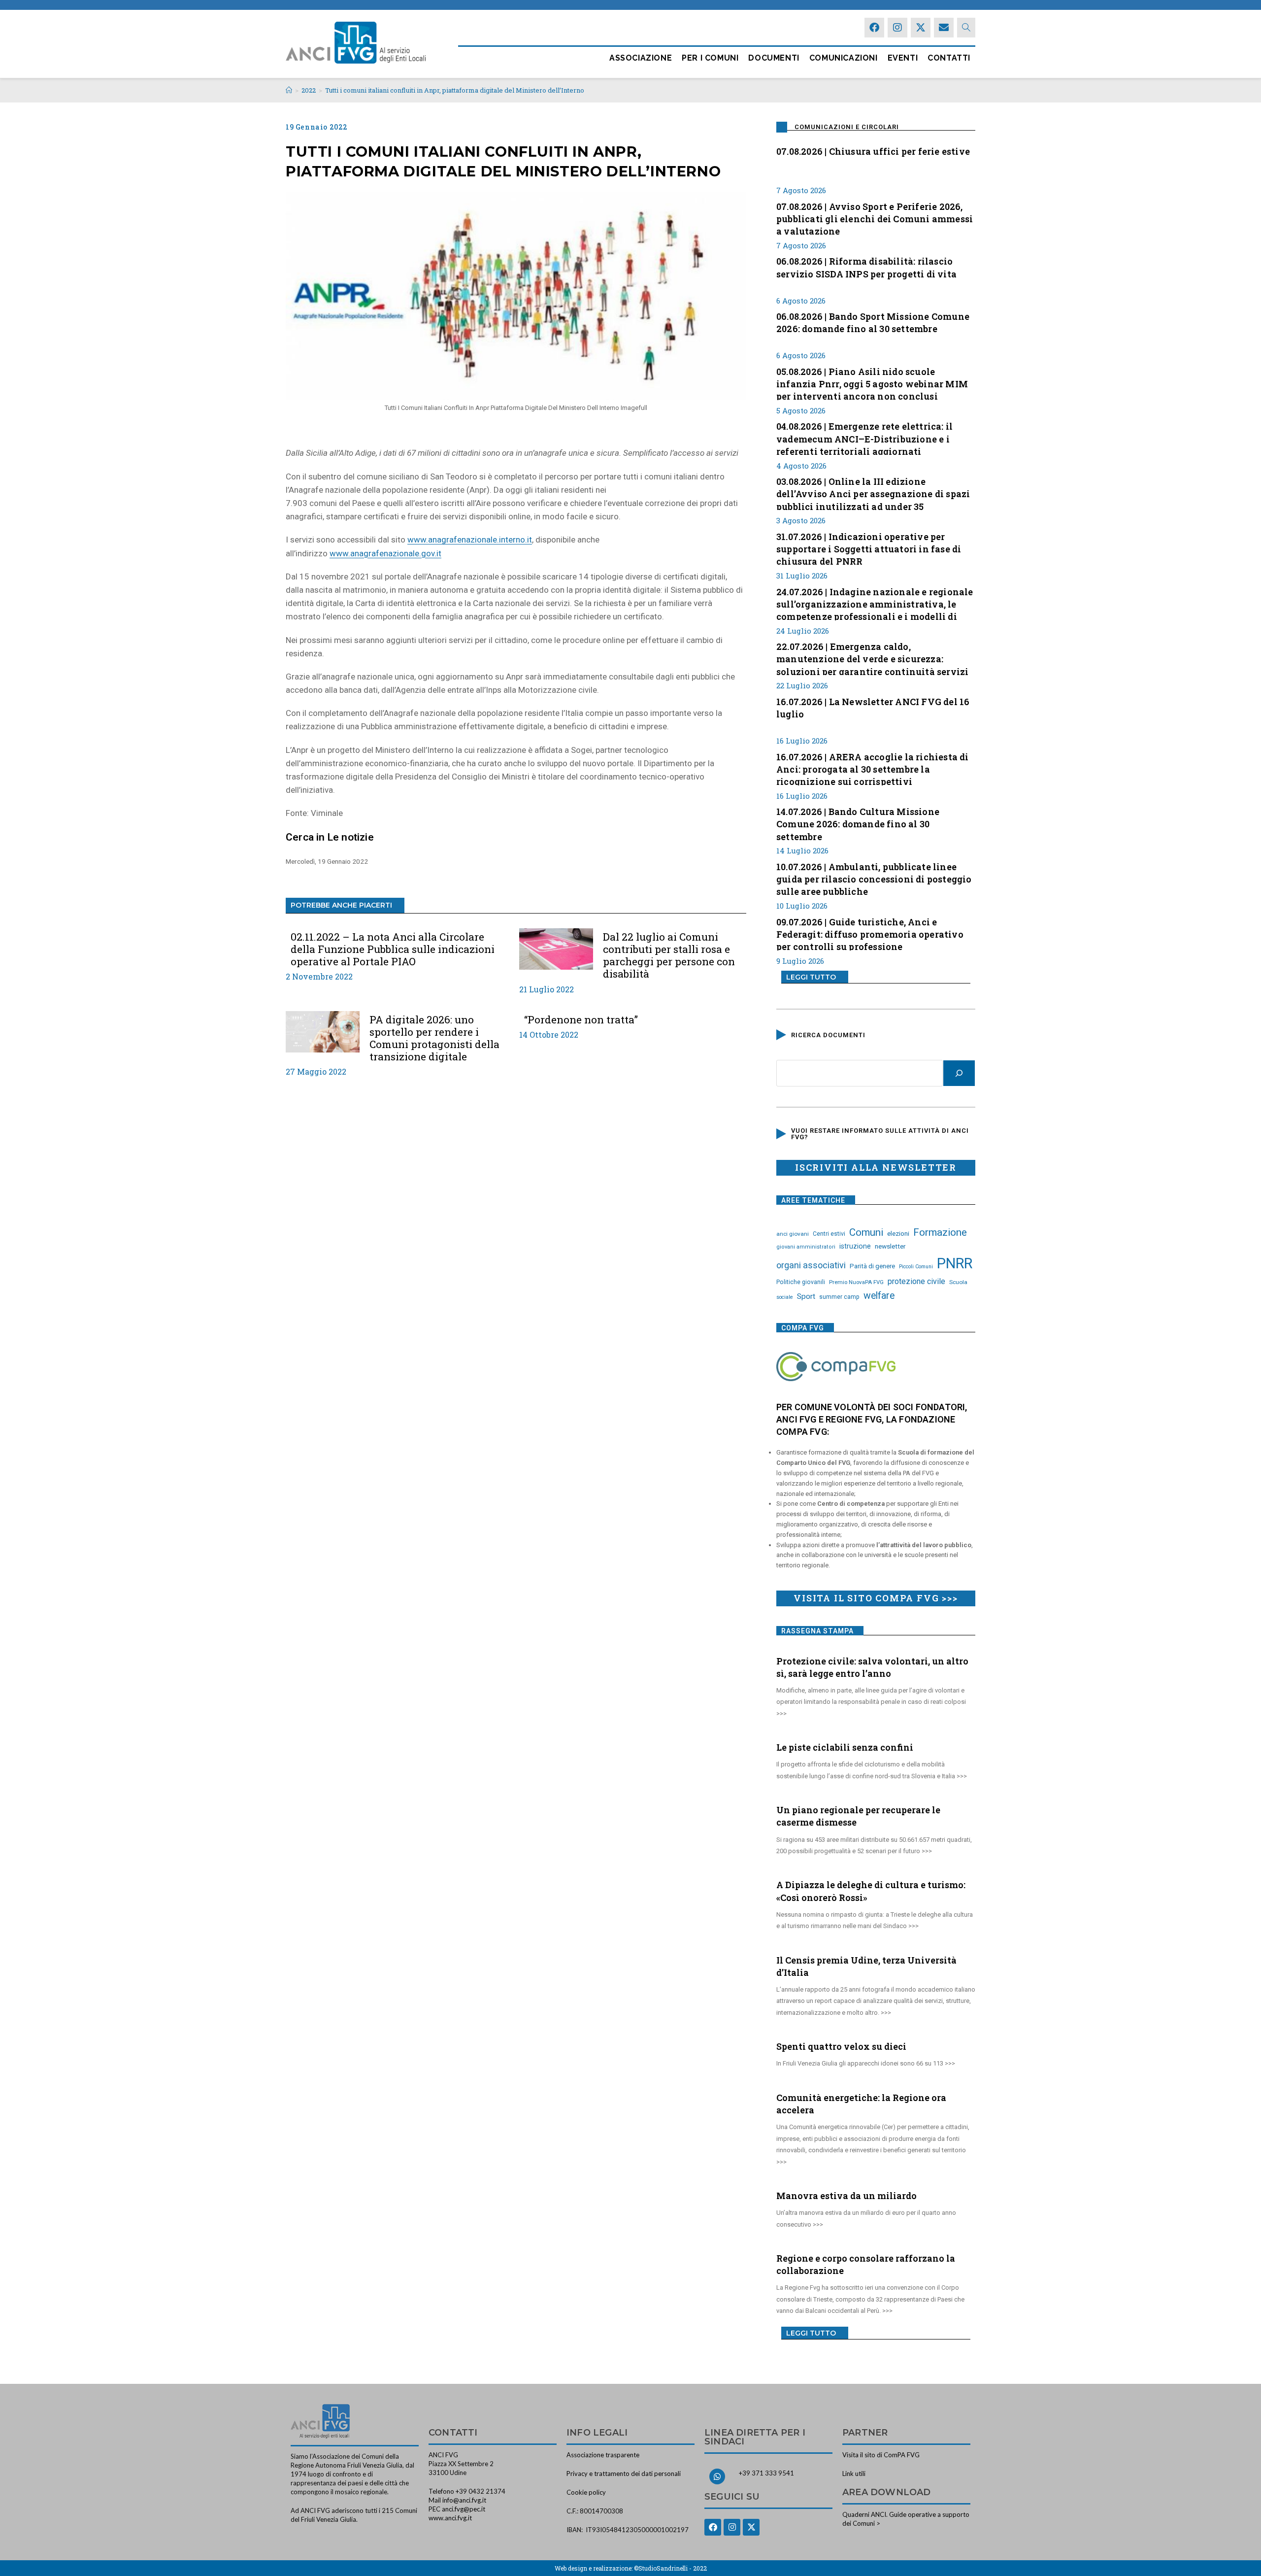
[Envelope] (944, 28)
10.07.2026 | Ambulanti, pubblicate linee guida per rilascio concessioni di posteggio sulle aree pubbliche (874, 878)
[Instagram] (897, 28)
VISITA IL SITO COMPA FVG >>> (876, 1598)
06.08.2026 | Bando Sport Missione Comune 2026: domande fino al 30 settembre (873, 322)
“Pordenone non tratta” (581, 1020)
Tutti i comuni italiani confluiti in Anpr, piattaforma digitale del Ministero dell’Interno (455, 90)
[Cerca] (959, 1073)
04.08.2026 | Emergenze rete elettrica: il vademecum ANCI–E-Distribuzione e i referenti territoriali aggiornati (864, 438)
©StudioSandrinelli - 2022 (670, 2568)
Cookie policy (586, 2492)
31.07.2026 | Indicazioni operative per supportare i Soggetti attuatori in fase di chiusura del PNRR (869, 548)
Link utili (854, 2474)
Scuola (958, 1282)
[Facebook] (874, 28)
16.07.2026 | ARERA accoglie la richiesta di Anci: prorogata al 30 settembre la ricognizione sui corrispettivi (873, 768)
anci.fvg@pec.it (464, 2509)
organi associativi (811, 1265)
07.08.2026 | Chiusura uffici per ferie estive (873, 151)
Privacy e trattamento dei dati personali (624, 2474)
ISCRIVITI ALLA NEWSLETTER (876, 1167)
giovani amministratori (806, 1247)
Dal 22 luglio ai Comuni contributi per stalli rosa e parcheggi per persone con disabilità (669, 956)
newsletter (890, 1246)
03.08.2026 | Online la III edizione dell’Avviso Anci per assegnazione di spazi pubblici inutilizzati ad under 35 (873, 493)
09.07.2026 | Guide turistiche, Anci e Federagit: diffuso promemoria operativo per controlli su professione (870, 933)
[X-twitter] (921, 28)
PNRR (955, 1263)
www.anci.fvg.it (450, 2518)
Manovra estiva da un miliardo (846, 2196)
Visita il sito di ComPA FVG (881, 2455)
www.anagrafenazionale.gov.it (385, 553)
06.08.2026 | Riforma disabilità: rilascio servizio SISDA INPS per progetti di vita (866, 267)
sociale (785, 1297)
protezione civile (916, 1281)
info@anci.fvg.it (464, 2500)
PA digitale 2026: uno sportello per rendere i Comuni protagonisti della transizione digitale (434, 1038)
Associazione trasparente (603, 2455)
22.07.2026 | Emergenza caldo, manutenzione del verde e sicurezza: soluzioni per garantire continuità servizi (872, 658)
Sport (806, 1296)
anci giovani (793, 1234)
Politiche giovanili (801, 1282)
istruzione (855, 1246)
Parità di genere (872, 1266)
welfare (879, 1296)
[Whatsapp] (717, 2476)
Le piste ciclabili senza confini (845, 1747)
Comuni (866, 1232)
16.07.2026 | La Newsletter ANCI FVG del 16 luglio (873, 708)
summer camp (839, 1297)
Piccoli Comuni (916, 1267)
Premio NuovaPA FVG (856, 1282)
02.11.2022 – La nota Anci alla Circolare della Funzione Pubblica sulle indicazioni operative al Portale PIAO (393, 949)
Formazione (940, 1232)
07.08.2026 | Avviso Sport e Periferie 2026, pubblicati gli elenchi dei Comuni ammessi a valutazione (875, 218)
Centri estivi (829, 1234)
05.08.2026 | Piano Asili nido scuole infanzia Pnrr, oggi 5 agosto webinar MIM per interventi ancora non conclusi (872, 383)
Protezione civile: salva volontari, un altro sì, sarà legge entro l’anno (872, 1667)
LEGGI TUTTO (811, 977)
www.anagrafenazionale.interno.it (470, 540)
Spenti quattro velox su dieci (841, 2046)
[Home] (289, 90)
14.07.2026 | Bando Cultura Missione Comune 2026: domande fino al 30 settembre (858, 823)
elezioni (898, 1233)
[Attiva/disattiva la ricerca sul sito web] (966, 28)
